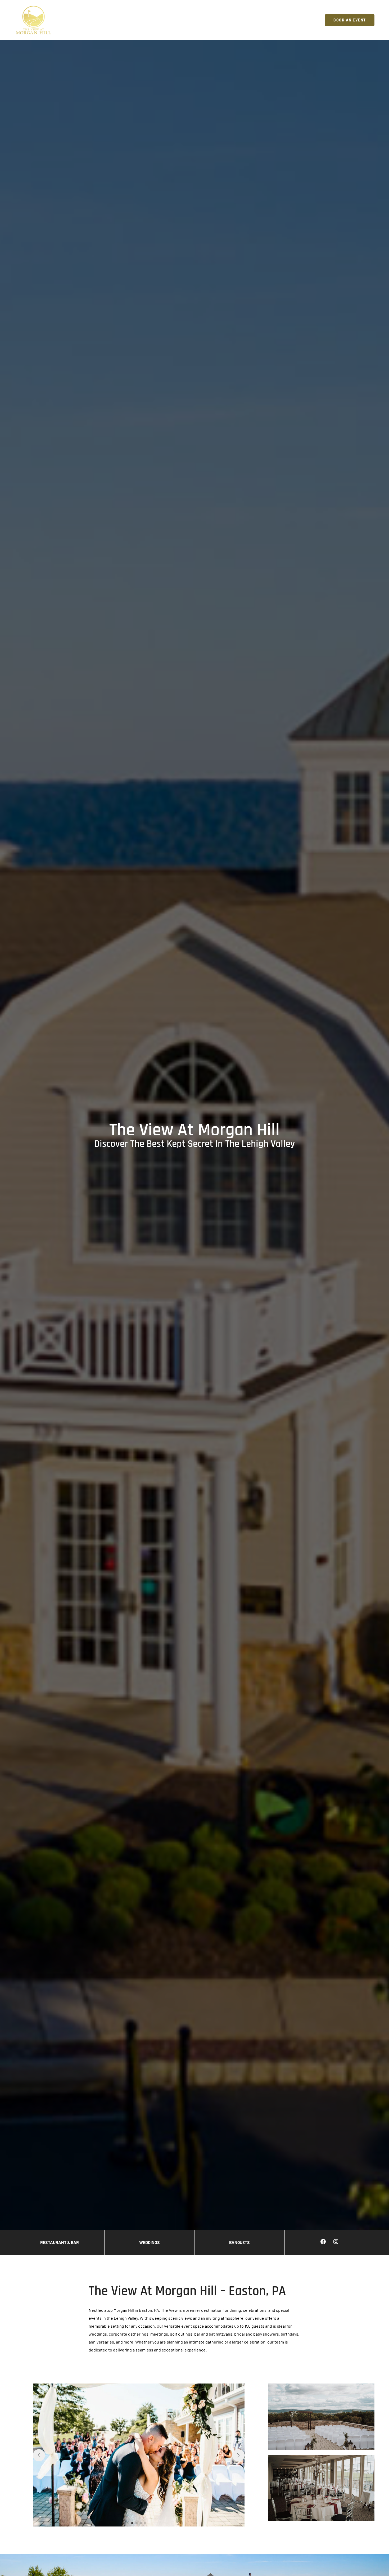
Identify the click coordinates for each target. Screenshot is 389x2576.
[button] (132, 2523)
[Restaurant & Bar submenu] (222, 20)
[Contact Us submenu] (319, 20)
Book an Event (350, 20)
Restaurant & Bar (60, 2242)
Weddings (150, 2242)
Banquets (239, 2242)
